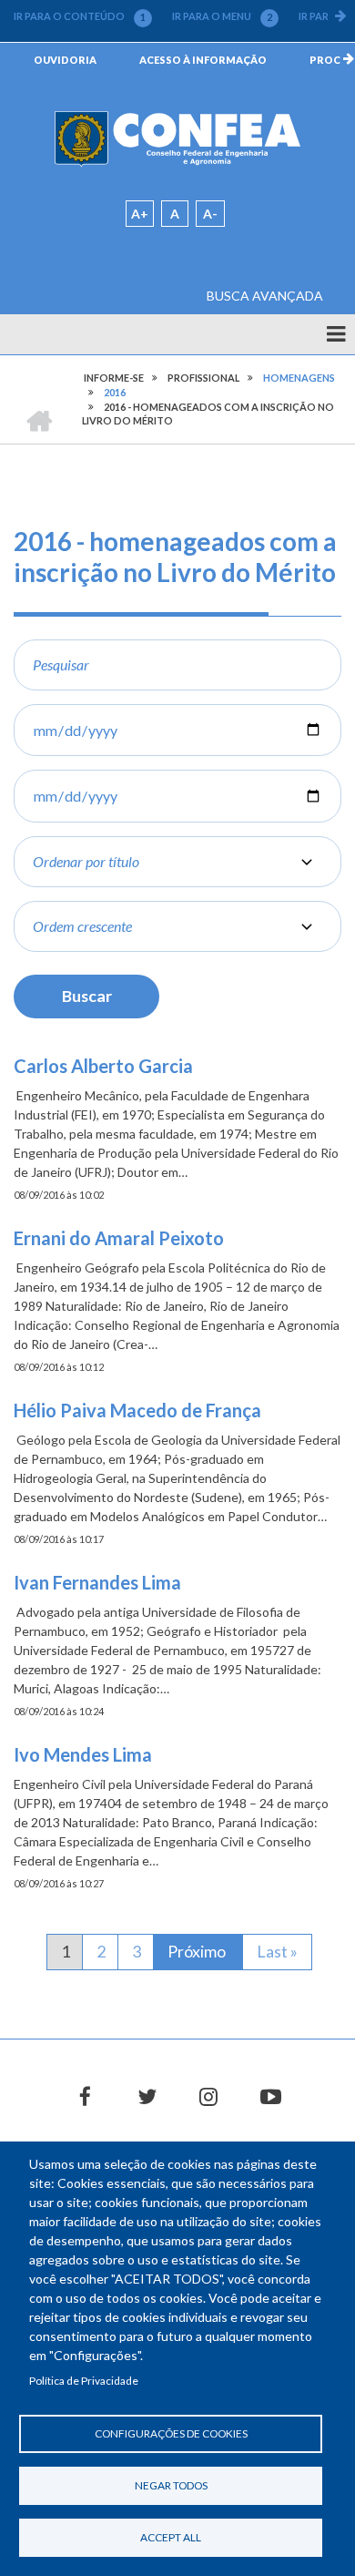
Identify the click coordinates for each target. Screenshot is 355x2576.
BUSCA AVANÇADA (265, 296)
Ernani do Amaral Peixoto (119, 1238)
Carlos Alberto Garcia (103, 1066)
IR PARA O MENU (222, 16)
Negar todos (171, 2485)
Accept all (171, 2537)
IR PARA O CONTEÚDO (80, 16)
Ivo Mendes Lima (83, 1754)
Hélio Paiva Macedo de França (137, 1410)
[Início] (177, 138)
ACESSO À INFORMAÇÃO (203, 60)
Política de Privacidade (84, 2381)
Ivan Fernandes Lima (97, 1582)
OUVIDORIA (65, 60)
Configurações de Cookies (171, 2433)
